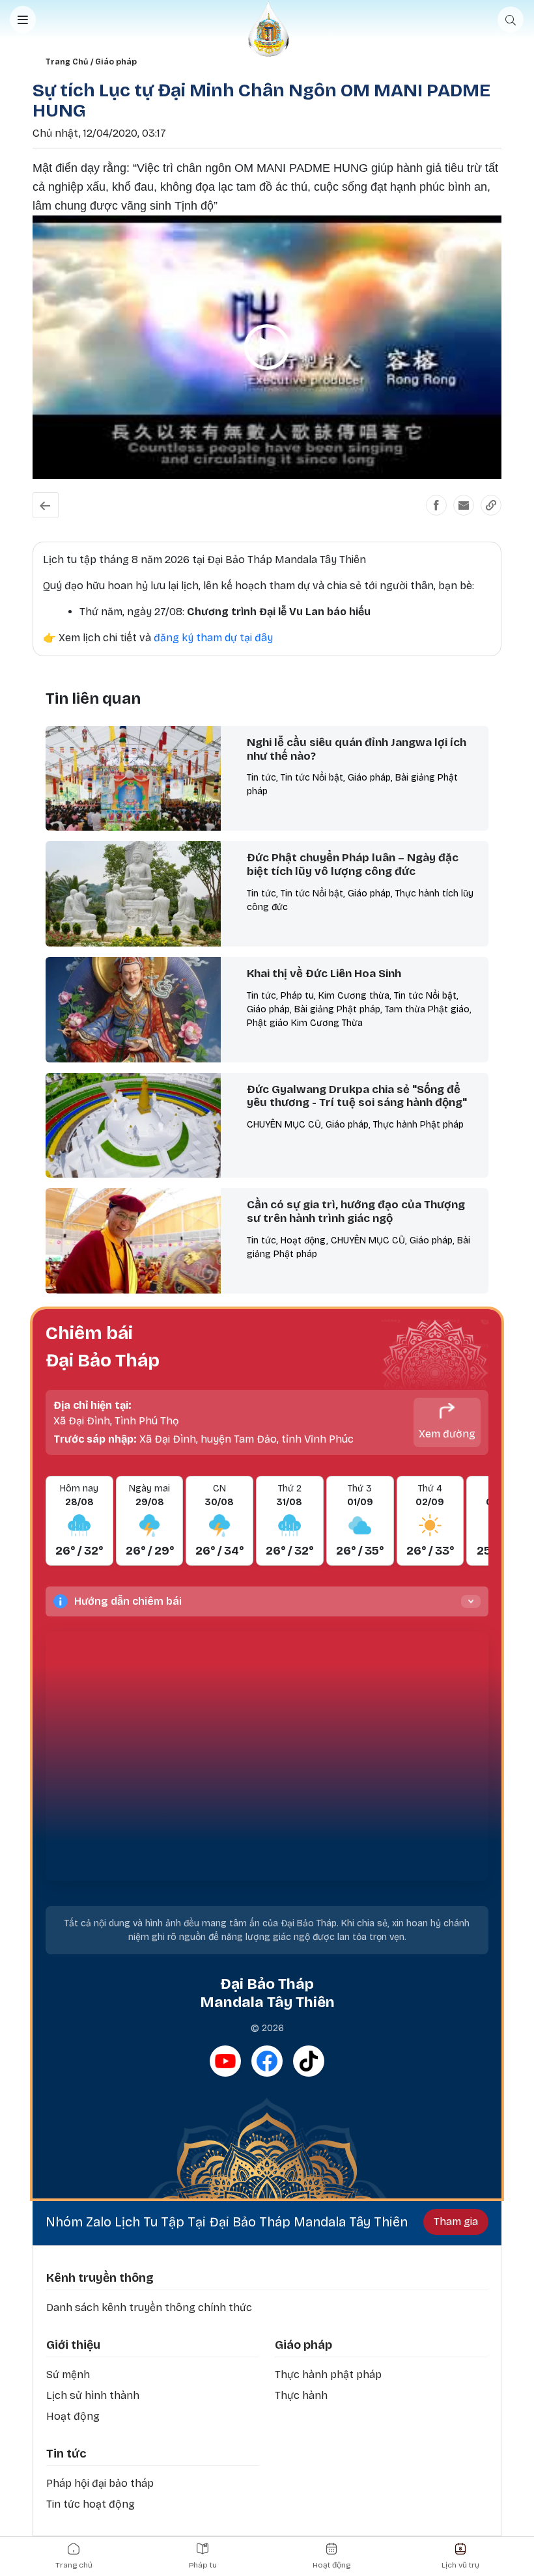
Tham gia (456, 2222)
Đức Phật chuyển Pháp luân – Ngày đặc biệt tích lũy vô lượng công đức (353, 865)
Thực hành (301, 2395)
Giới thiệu (73, 2345)
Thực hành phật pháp (328, 2375)
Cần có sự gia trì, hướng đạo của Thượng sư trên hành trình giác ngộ (356, 1212)
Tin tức (66, 2454)
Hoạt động (73, 2416)
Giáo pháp (116, 62)
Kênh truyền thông (100, 2278)
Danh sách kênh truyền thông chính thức (149, 2307)
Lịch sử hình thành (93, 2395)
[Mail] (464, 505)
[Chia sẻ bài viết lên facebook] (436, 505)
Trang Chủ (67, 62)
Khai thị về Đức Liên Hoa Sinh (324, 974)
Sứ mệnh (68, 2375)
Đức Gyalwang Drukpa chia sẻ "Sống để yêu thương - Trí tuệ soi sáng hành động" (357, 1096)
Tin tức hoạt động (91, 2504)
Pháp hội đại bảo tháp (100, 2483)
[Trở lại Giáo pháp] (46, 505)
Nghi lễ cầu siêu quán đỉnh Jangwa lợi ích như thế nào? (357, 749)
